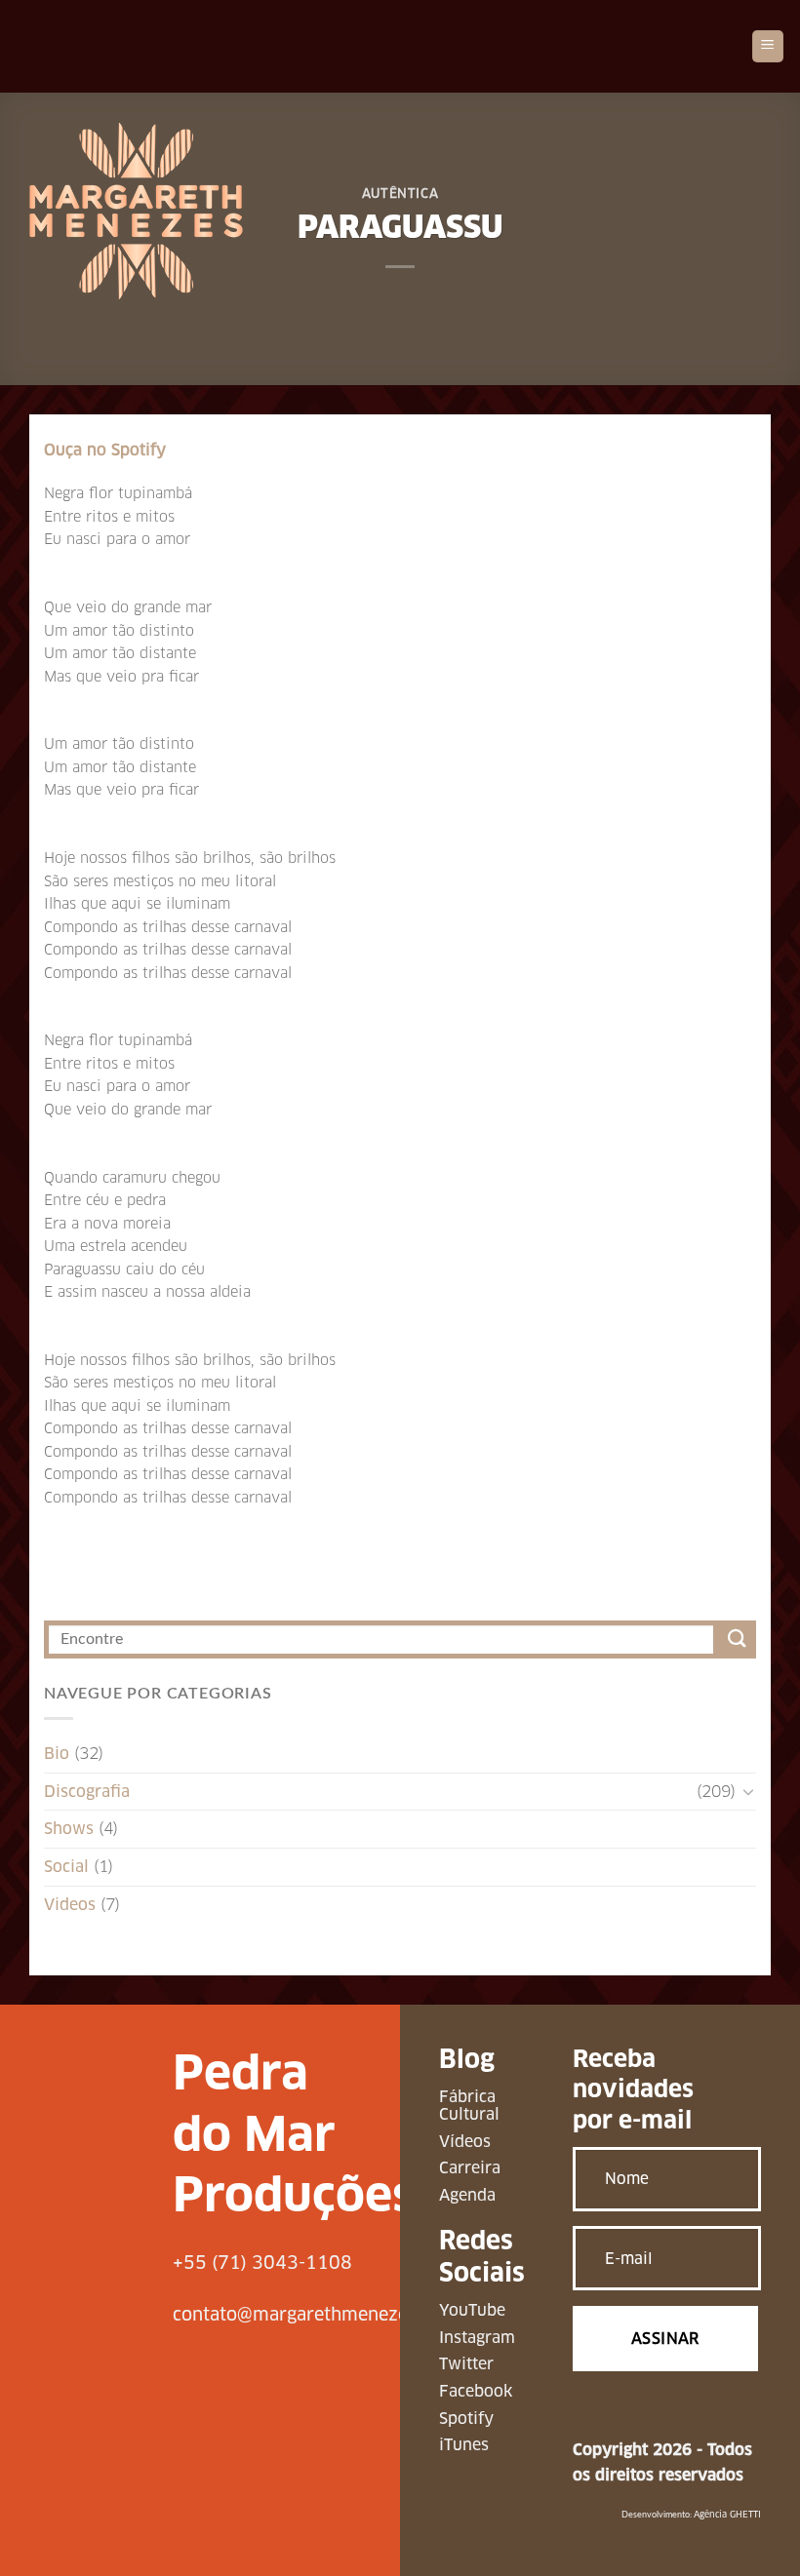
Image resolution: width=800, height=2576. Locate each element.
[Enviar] (737, 1639)
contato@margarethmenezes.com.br (327, 2314)
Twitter (466, 2364)
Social (66, 1867)
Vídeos (465, 2142)
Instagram (477, 2338)
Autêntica (400, 194)
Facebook (476, 2391)
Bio (57, 1754)
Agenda (467, 2195)
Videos (70, 1905)
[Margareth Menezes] (136, 211)
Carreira (470, 2168)
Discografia (87, 1792)
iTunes (464, 2445)
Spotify (466, 2419)
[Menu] (768, 46)
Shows (69, 1829)
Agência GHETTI (727, 2515)
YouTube (472, 2310)
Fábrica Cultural (469, 2106)
